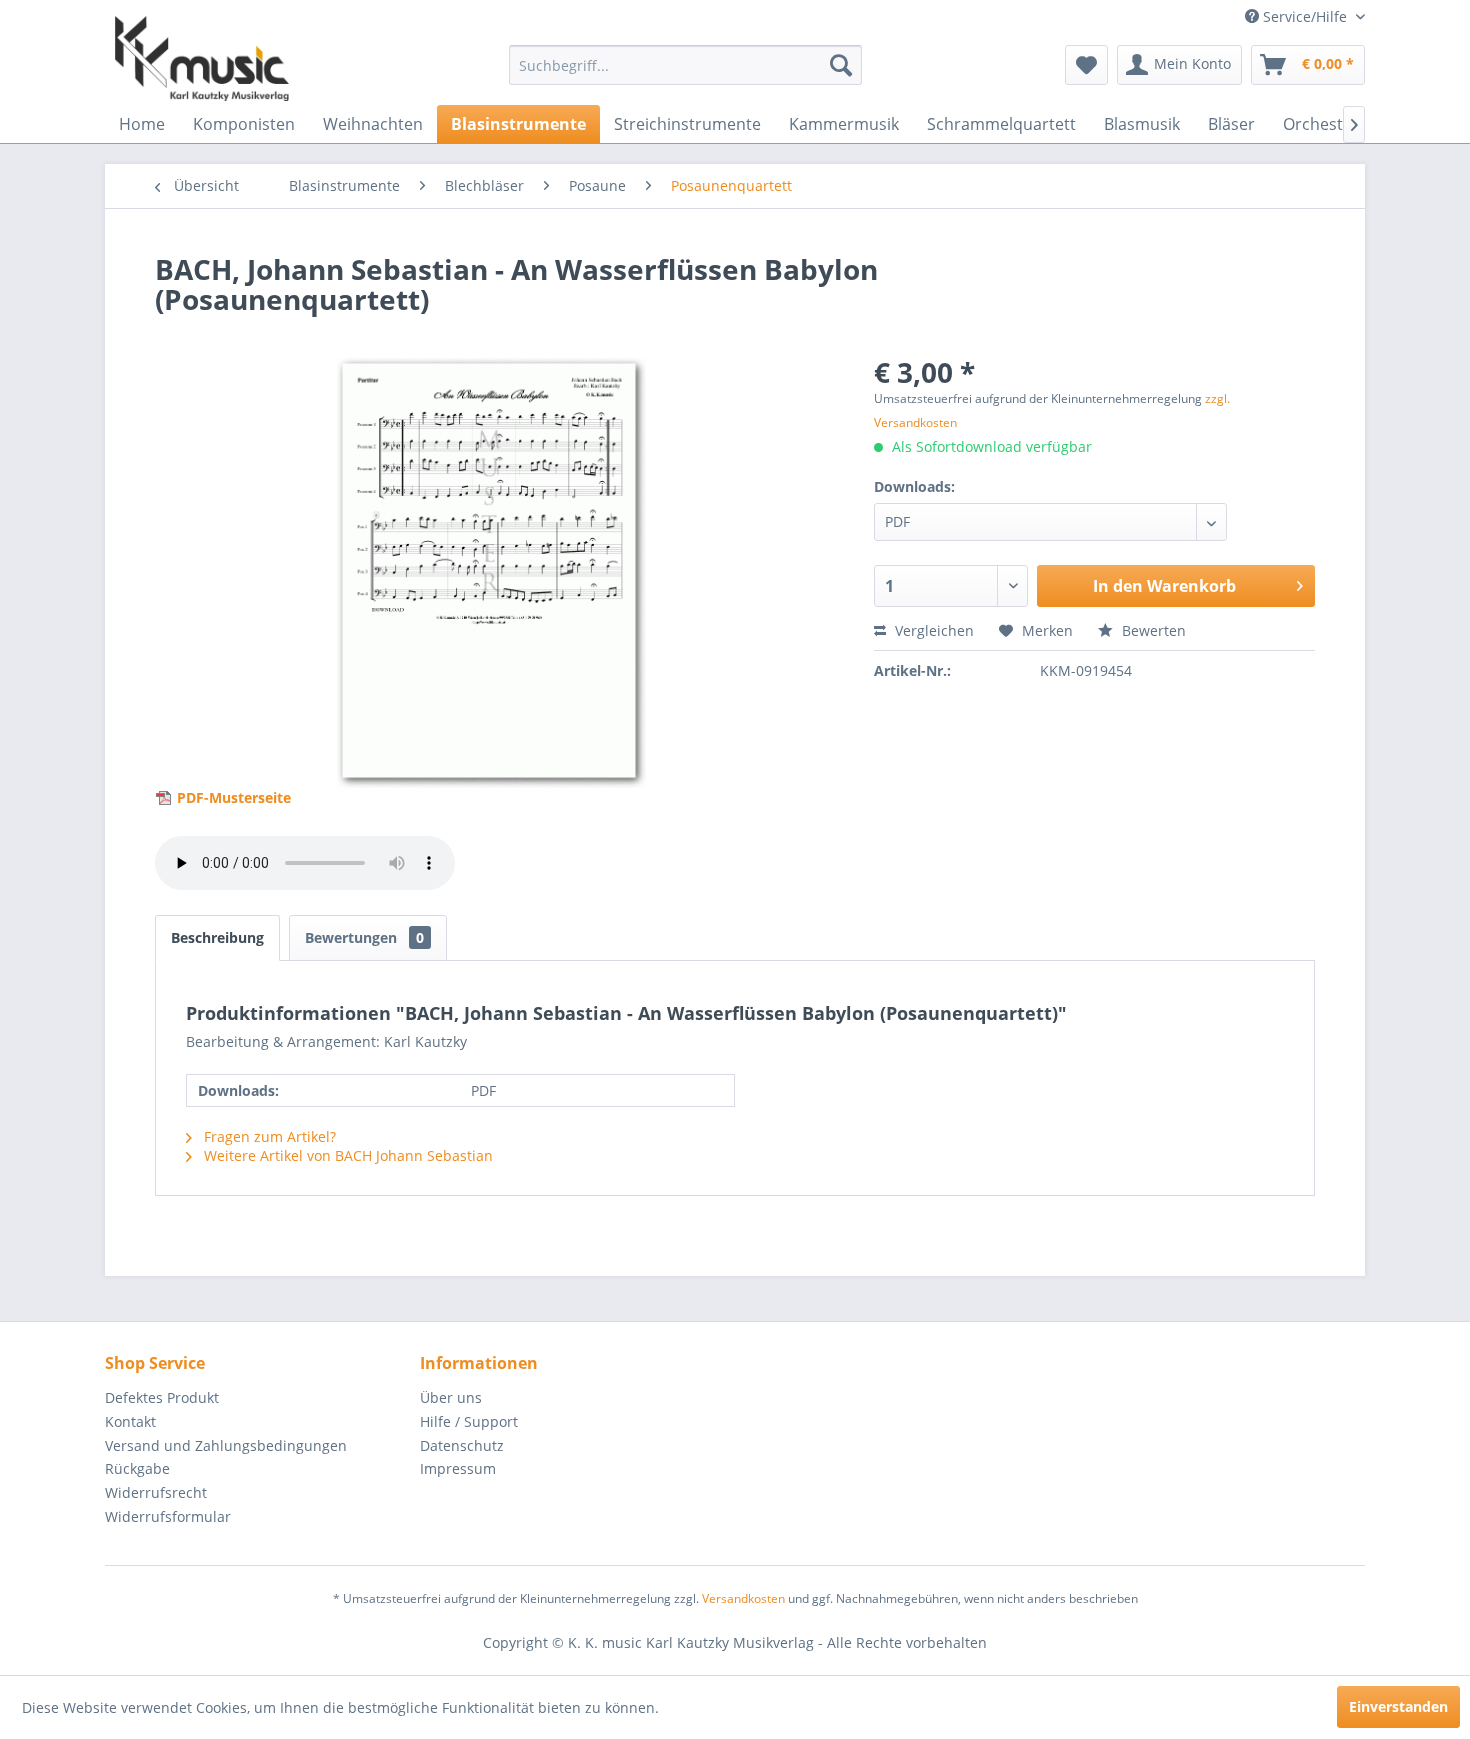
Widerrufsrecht (156, 1492)
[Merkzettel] (1086, 65)
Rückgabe (137, 1468)
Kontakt (130, 1421)
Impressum (458, 1468)
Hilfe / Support (469, 1421)
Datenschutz (462, 1445)
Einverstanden (1398, 1706)
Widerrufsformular (168, 1516)
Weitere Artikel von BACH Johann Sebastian (346, 1155)
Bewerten (1152, 630)
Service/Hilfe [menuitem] (1305, 16)
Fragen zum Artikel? (268, 1136)
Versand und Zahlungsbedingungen (226, 1445)
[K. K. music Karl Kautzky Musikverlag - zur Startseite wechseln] (202, 58)
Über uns (451, 1397)
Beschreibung (217, 937)
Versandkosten (743, 1598)
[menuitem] (685, 65)
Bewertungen (364, 937)
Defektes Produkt (162, 1397)
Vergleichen (932, 630)
